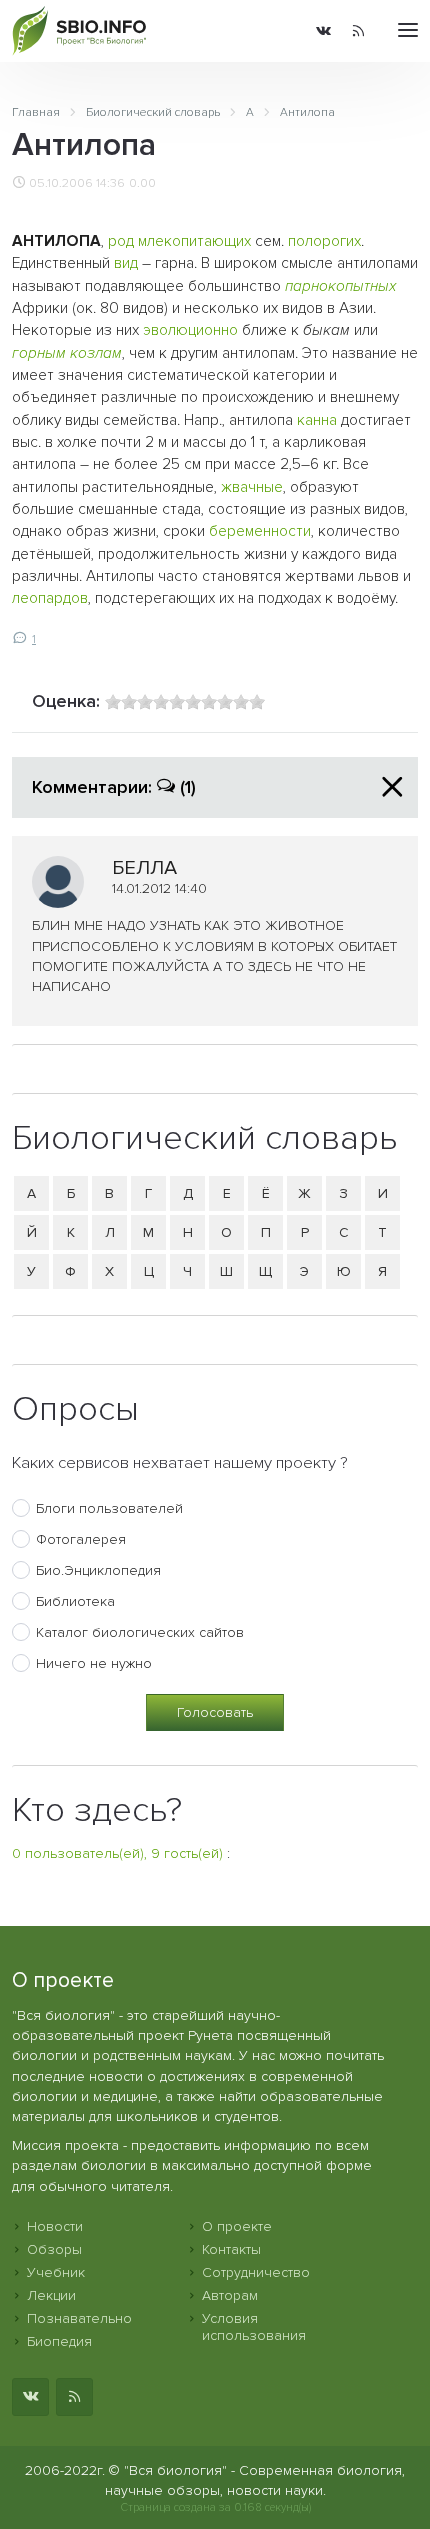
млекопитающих (194, 241)
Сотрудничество (256, 2272)
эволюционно (190, 330)
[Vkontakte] (323, 31)
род (121, 241)
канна (317, 420)
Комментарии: (114, 787)
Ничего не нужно (94, 1663)
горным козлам (67, 353)
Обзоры (54, 2249)
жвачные (252, 487)
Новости (55, 2226)
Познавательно (79, 2318)
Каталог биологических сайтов (140, 1632)
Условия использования (254, 2327)
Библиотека (75, 1601)
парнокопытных (340, 286)
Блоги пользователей (109, 1508)
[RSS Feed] (358, 31)
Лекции (51, 2295)
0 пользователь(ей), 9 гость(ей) (117, 1853)
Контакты (231, 2249)
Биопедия (59, 2341)
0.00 (142, 183)
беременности (260, 531)
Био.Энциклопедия (98, 1570)
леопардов (50, 598)
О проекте (237, 2226)
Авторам (230, 2295)
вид (126, 263)
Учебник (56, 2272)
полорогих (324, 241)
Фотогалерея (81, 1539)
